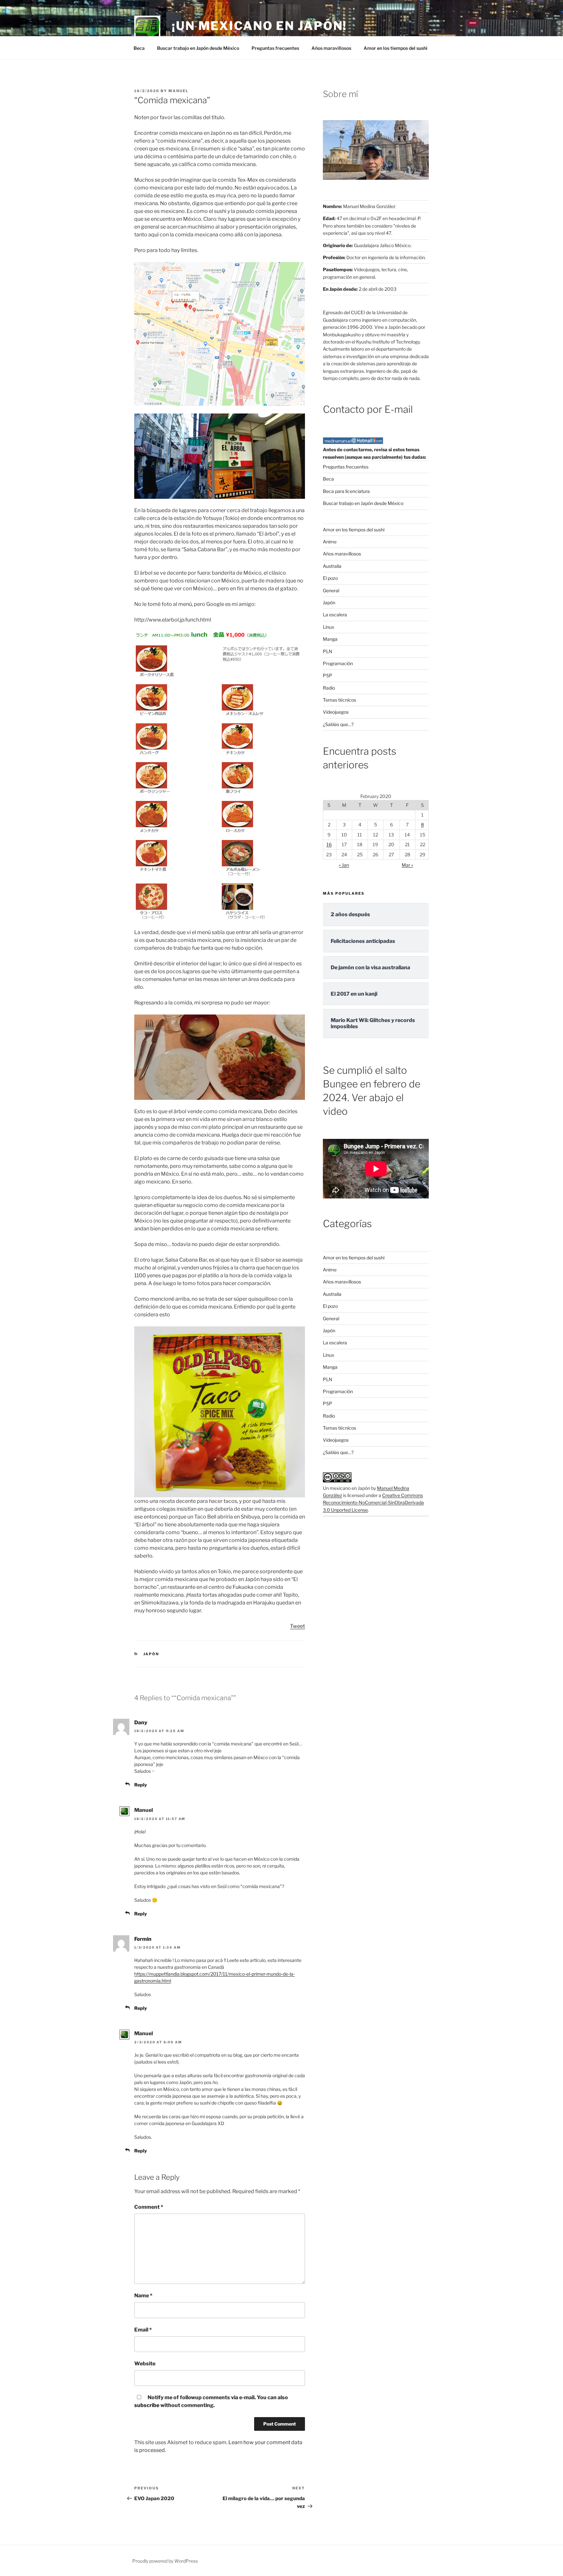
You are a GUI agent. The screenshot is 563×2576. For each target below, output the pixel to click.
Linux (329, 627)
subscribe (147, 2405)
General (331, 590)
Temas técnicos (339, 700)
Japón (151, 1654)
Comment (149, 2207)
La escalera (335, 615)
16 (329, 844)
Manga (330, 639)
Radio (329, 688)
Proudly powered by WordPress (165, 2561)
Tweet (297, 1626)
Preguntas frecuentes (275, 48)
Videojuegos (336, 712)
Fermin (143, 1939)
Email (143, 2330)
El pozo (330, 578)
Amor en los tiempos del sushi (396, 48)
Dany (141, 1722)
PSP (328, 675)
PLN (328, 651)
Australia (332, 566)
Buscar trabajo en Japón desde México (198, 48)
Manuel (179, 91)
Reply (141, 1785)
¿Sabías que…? (338, 724)
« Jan (344, 865)
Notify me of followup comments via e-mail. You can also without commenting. (211, 2401)
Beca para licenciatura (346, 491)
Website (145, 2364)
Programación (338, 663)
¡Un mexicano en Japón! (259, 26)
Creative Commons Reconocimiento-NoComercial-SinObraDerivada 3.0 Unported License (373, 1503)
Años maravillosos (331, 48)
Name (143, 2296)
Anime (330, 542)
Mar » (407, 865)
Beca (139, 48)
